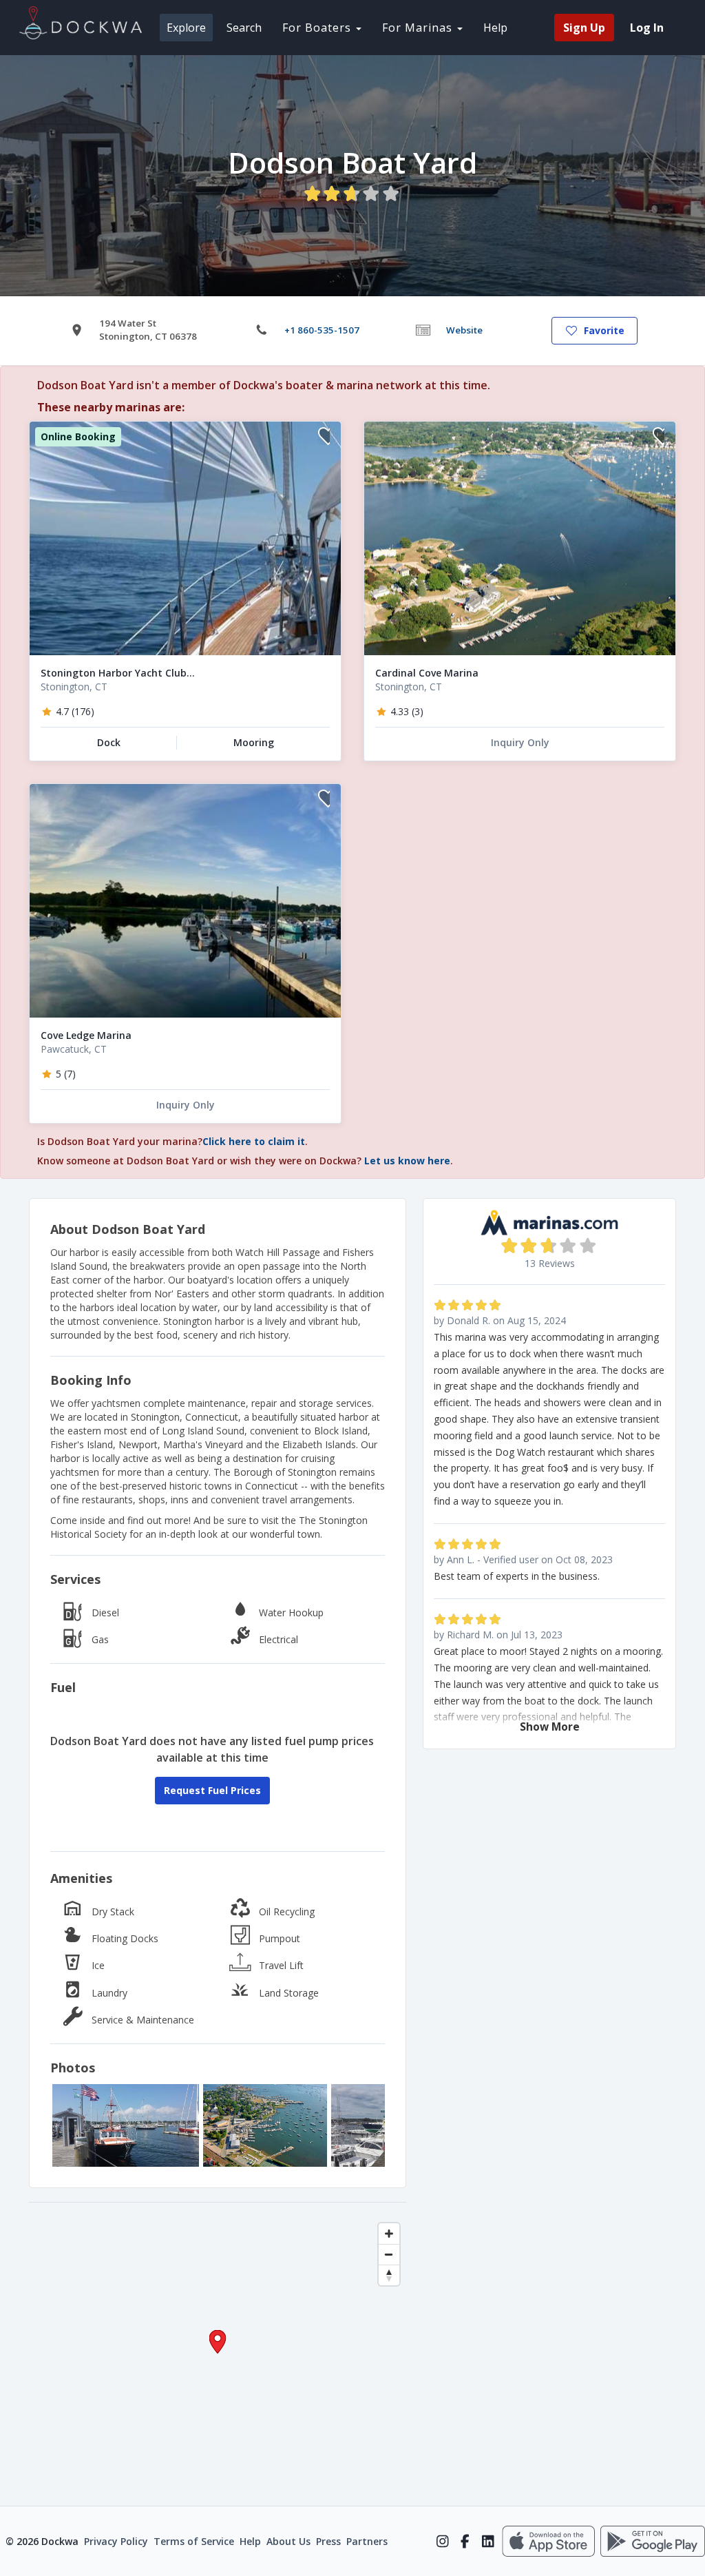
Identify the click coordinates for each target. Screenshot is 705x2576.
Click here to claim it (254, 1141)
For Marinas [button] (419, 28)
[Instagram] (442, 2542)
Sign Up (584, 28)
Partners (367, 2541)
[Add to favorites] (324, 438)
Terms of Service (194, 2541)
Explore (186, 28)
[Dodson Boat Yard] (126, 2125)
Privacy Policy (116, 2541)
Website (464, 330)
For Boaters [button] (318, 28)
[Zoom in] (389, 2234)
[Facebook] (465, 2542)
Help (495, 28)
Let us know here (407, 1161)
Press (328, 2541)
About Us (288, 2541)
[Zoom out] (389, 2254)
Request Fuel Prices (212, 1790)
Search (244, 28)
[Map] (218, 2354)
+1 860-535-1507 (322, 330)
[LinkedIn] (488, 2542)
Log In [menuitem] (647, 28)
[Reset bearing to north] (389, 2275)
